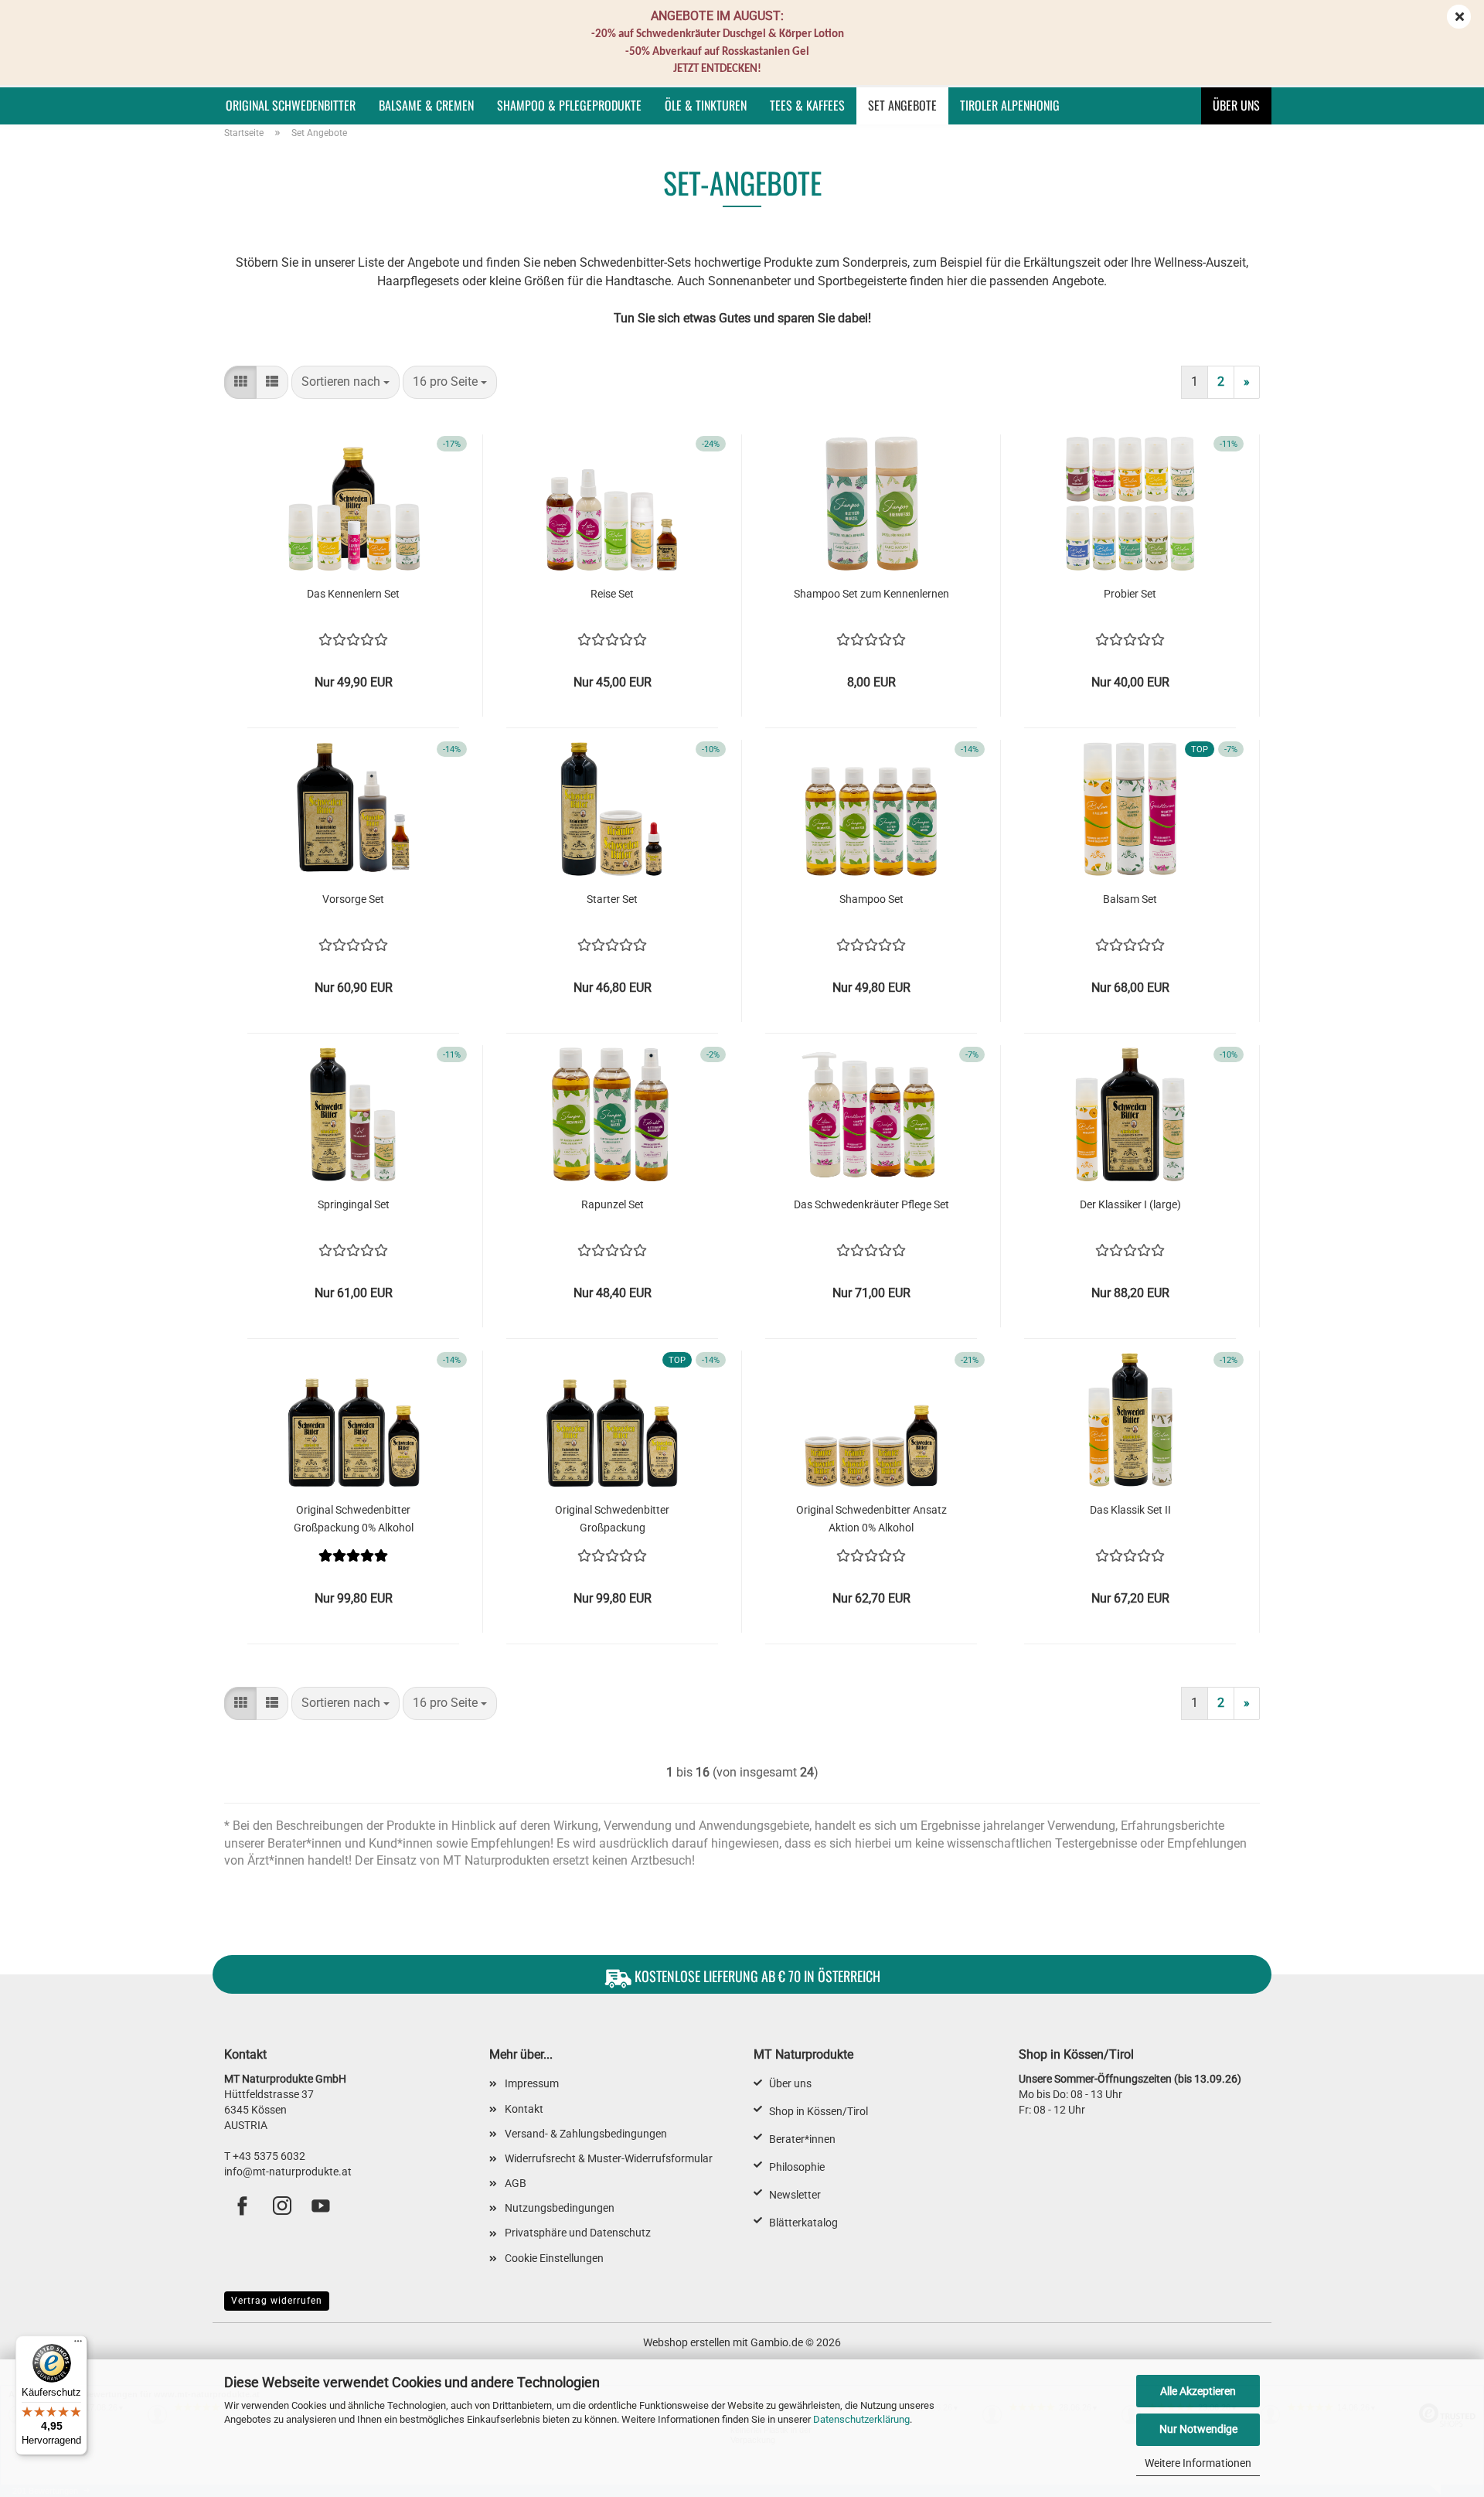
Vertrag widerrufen (277, 2301)
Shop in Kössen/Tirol (819, 2111)
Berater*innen (802, 2139)
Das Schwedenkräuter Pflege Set (871, 1204)
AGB (516, 2183)
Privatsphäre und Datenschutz (578, 2233)
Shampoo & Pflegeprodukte (569, 105)
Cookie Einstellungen (554, 2258)
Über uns (1236, 105)
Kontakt (524, 2109)
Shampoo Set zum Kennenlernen (871, 594)
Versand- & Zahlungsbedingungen (586, 2134)
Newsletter (795, 2195)
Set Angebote (902, 105)
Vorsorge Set (353, 899)
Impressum (532, 2083)
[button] (240, 382)
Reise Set (612, 594)
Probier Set (1130, 594)
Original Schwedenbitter (291, 105)
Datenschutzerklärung (861, 2419)
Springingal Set (354, 1204)
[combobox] (345, 382)
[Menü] (78, 2345)
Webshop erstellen (687, 2342)
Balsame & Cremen (426, 105)
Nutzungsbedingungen (560, 2208)
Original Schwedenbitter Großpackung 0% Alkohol (354, 1518)
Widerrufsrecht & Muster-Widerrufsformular (609, 2158)
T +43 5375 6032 (265, 2156)
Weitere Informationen (1198, 2463)
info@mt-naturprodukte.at (288, 2172)
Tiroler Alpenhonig (1010, 105)
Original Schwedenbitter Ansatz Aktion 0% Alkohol (871, 1518)
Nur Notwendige (1198, 2429)
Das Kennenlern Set (353, 594)
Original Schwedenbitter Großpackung (612, 1518)
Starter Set (612, 899)
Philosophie (797, 2167)
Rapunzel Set (613, 1204)
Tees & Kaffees (807, 105)
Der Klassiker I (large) (1130, 1204)
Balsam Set (1130, 899)
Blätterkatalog (803, 2223)
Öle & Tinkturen (706, 105)
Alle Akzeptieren (1198, 2391)
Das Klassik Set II (1130, 1510)
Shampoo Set (871, 899)
